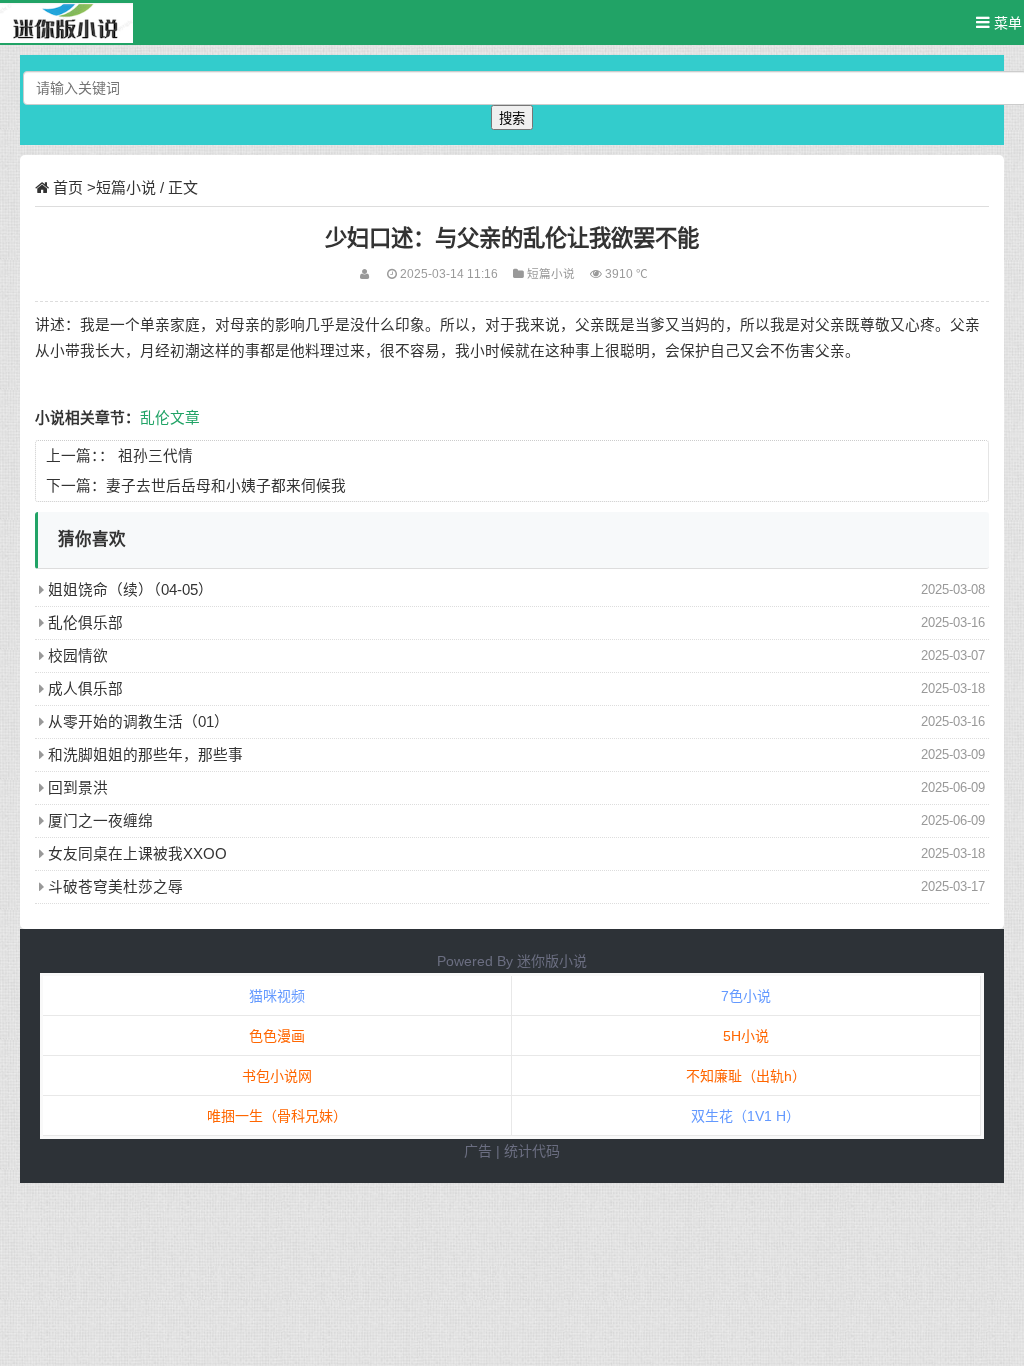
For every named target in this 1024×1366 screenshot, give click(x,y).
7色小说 (746, 996)
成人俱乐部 (85, 689)
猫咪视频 (277, 996)
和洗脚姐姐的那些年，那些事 (145, 755)
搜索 (512, 118)
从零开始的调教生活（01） (138, 722)
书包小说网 (277, 1076)
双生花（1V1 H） (745, 1116)
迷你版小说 (552, 961)
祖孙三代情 (155, 456)
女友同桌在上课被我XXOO (137, 854)
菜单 (1006, 23)
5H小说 (746, 1036)
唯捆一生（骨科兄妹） (277, 1116)
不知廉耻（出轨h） (746, 1076)
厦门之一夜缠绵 (100, 821)
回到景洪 (78, 788)
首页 (68, 187)
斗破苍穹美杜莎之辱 (115, 887)
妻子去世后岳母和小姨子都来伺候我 (226, 486)
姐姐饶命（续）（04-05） (130, 590)
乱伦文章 (170, 418)
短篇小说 (126, 187)
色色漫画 (277, 1036)
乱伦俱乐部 (85, 623)
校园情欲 (78, 656)
